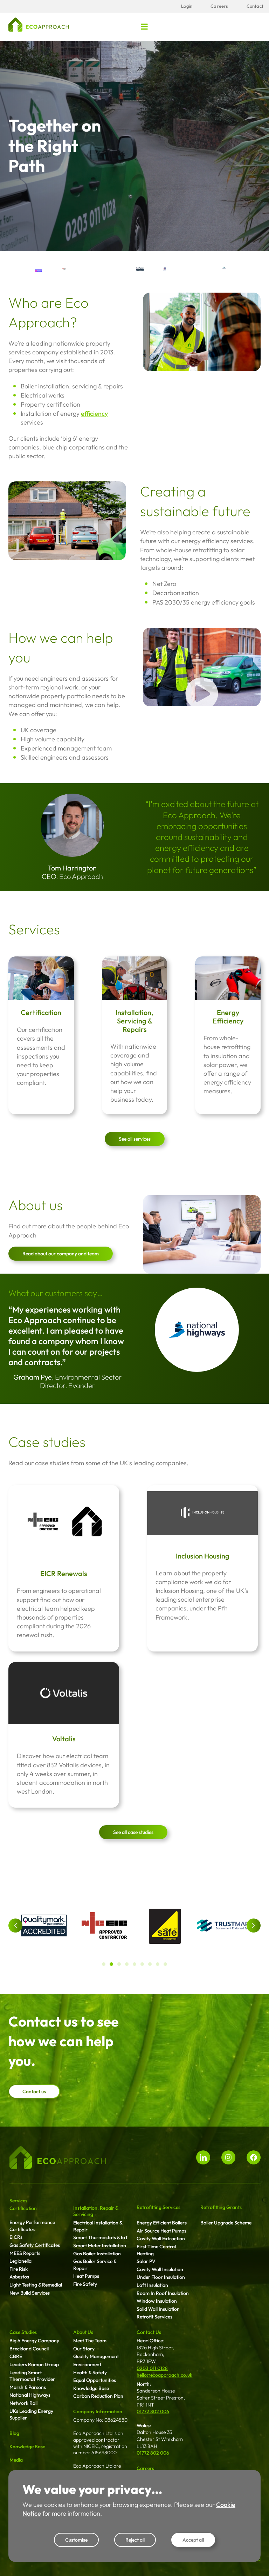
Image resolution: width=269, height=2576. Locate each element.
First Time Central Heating (156, 2250)
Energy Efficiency (228, 1017)
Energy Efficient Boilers (162, 2223)
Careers (145, 2468)
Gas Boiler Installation (97, 2254)
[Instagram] (228, 2157)
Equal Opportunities (95, 2380)
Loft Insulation (152, 2285)
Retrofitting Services (158, 2207)
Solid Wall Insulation (158, 2309)
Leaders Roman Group (34, 2364)
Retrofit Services (154, 2317)
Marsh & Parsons (28, 2387)
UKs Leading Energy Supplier (31, 2415)
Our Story (84, 2349)
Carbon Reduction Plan (98, 2396)
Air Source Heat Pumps (161, 2231)
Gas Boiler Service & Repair (95, 2265)
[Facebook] (254, 2157)
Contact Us (149, 2332)
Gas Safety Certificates (35, 2245)
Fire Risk (19, 2269)
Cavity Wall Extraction (161, 2238)
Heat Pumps (86, 2276)
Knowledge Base (27, 2447)
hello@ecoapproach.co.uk (164, 2375)
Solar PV (146, 2261)
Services (18, 2201)
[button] (144, 26)
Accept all (193, 2540)
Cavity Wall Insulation (160, 2269)
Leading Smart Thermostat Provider (32, 2376)
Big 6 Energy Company (34, 2341)
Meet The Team (90, 2341)
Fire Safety (85, 2284)
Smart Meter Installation (100, 2245)
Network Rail (23, 2403)
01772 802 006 (153, 2411)
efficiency (94, 413)
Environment (87, 2364)
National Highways (30, 2395)
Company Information (98, 2411)
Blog (14, 2433)
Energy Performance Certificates (32, 2226)
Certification (41, 1012)
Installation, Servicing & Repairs (134, 1021)
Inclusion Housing (203, 1556)
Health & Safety (90, 2373)
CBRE (16, 2356)
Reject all (135, 2540)
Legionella (20, 2261)
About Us (83, 2332)
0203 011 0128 (152, 2368)
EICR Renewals (64, 1573)
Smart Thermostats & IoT (101, 2237)
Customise (76, 2540)
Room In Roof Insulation (163, 2293)
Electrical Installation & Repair (98, 2226)
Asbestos (19, 2277)
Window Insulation (157, 2301)
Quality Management (96, 2356)
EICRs (16, 2237)
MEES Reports (25, 2253)
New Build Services (30, 2293)
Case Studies (23, 2332)
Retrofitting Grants (221, 2207)
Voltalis (64, 1739)
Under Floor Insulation (161, 2277)
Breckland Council (29, 2349)
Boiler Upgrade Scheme (226, 2223)
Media (16, 2460)
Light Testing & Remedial (36, 2285)
